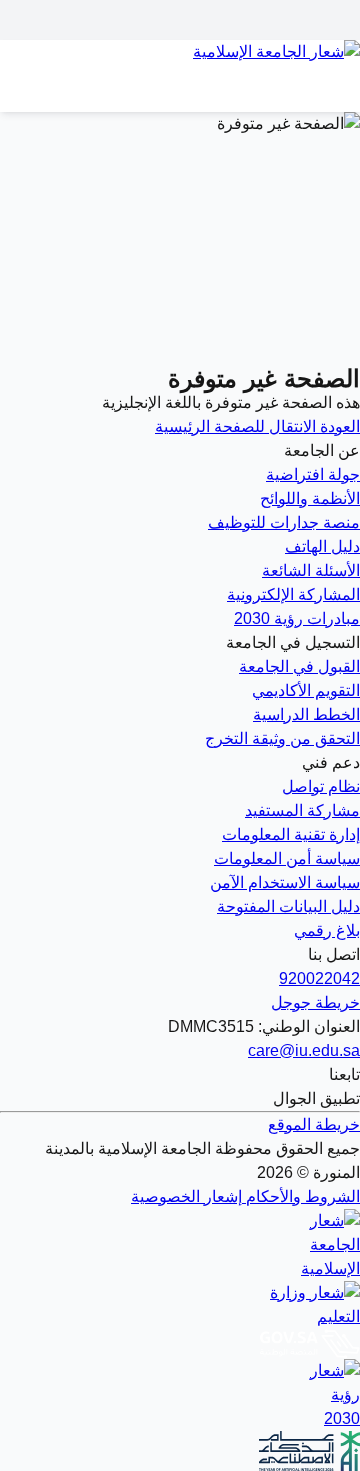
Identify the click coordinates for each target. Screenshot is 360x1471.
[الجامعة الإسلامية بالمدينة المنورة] (180, 64)
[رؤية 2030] (180, 1395)
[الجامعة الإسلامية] (180, 1245)
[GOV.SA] (180, 1344)
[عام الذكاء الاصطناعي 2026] (180, 1451)
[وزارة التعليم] (180, 1305)
